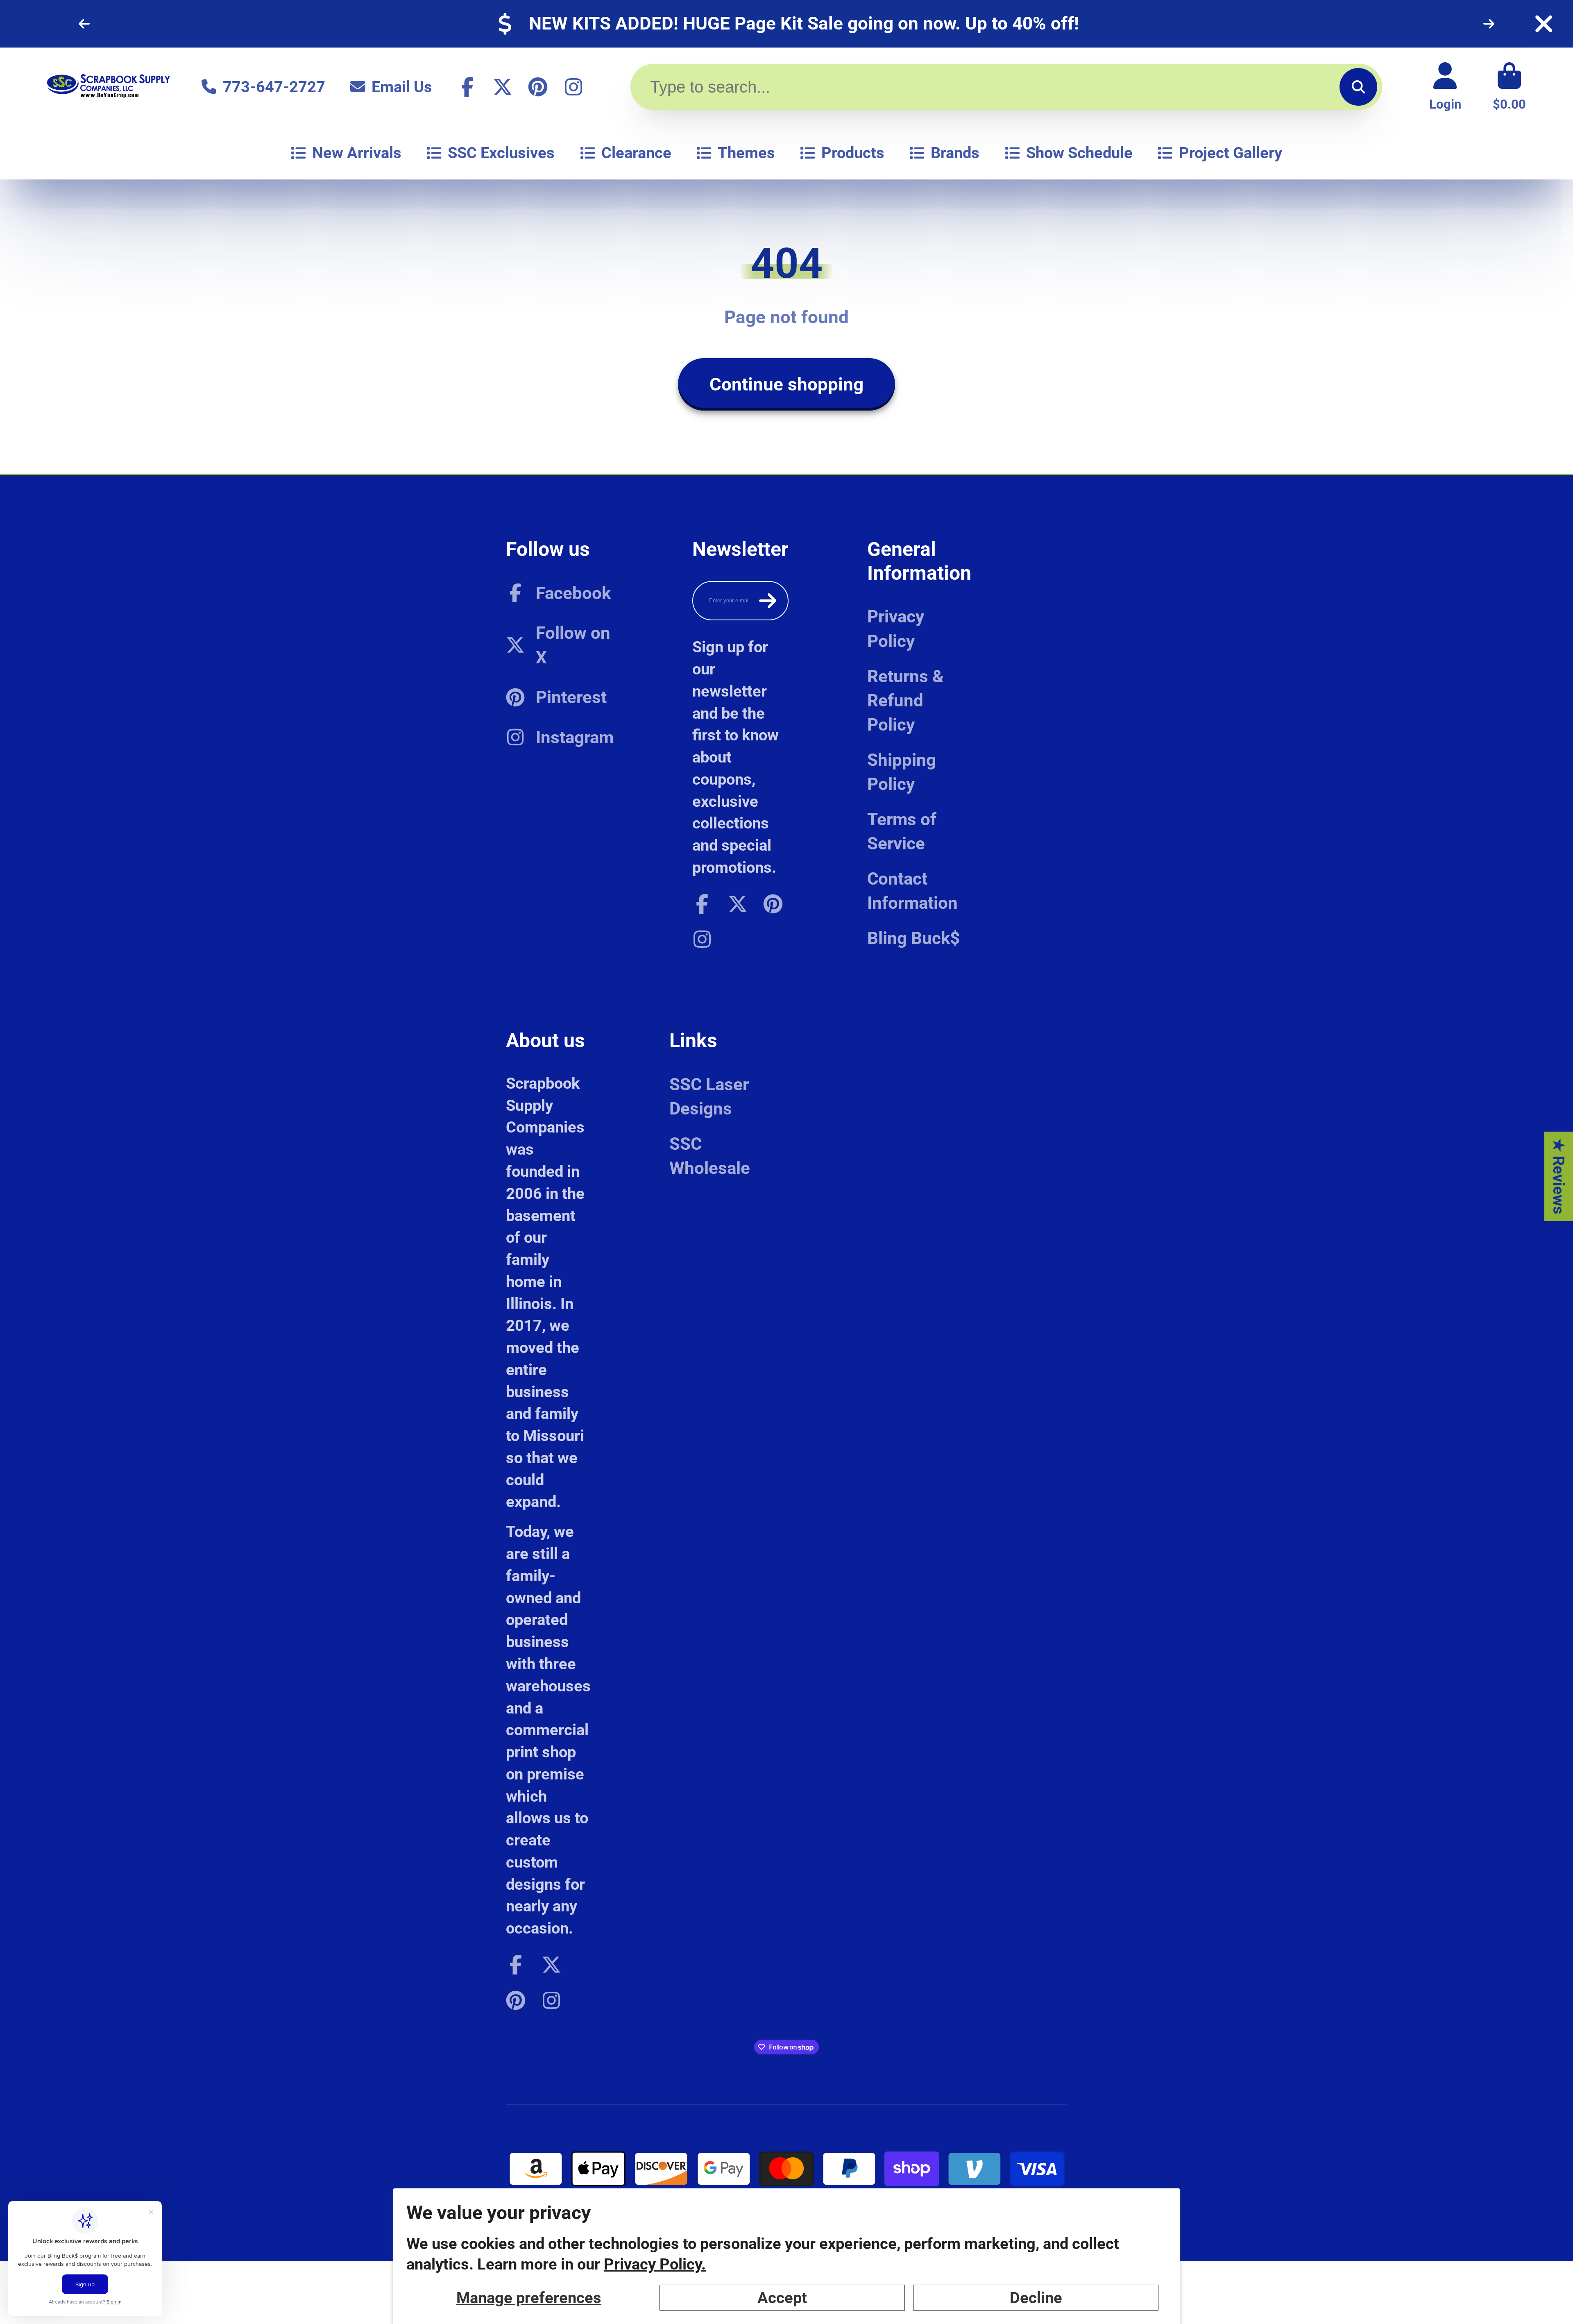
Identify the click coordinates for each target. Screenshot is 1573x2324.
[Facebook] (467, 87)
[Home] (109, 87)
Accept (782, 2298)
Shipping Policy (902, 772)
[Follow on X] (503, 87)
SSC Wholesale (710, 1156)
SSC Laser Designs (709, 1096)
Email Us (402, 87)
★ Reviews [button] (1559, 1176)
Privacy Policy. (655, 2264)
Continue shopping (786, 384)
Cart (1509, 87)
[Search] (1358, 87)
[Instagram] (573, 87)
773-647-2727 (274, 87)
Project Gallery (1231, 153)
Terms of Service (902, 831)
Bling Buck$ (913, 938)
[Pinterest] (538, 87)
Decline (1036, 2298)
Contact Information (912, 891)
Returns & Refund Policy (905, 700)
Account (1445, 87)
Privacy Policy (896, 629)
